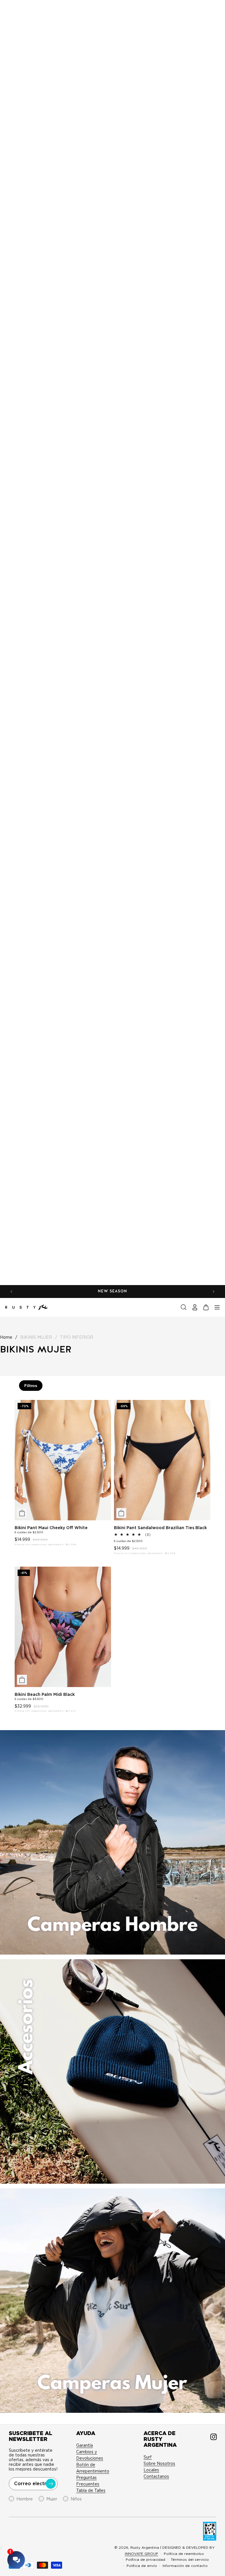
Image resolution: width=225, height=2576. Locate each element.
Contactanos (156, 2476)
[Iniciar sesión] (195, 1307)
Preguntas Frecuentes (88, 2481)
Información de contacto (185, 2566)
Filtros (31, 1386)
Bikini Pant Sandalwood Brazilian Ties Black (160, 1528)
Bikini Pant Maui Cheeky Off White (51, 1528)
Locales (151, 2470)
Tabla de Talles (91, 2490)
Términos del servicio (190, 2559)
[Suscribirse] (51, 2484)
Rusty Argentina (145, 2547)
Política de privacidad (145, 2559)
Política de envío (142, 2566)
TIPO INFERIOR (77, 1337)
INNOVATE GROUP (142, 2554)
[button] (184, 1307)
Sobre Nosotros (159, 2463)
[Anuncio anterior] (11, 1292)
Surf (148, 2457)
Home (6, 1337)
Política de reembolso (184, 2554)
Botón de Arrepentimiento (93, 2468)
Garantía (85, 2445)
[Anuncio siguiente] (214, 1292)
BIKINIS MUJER (36, 1337)
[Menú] (217, 1307)
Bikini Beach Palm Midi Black (45, 1694)
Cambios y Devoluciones (90, 2455)
